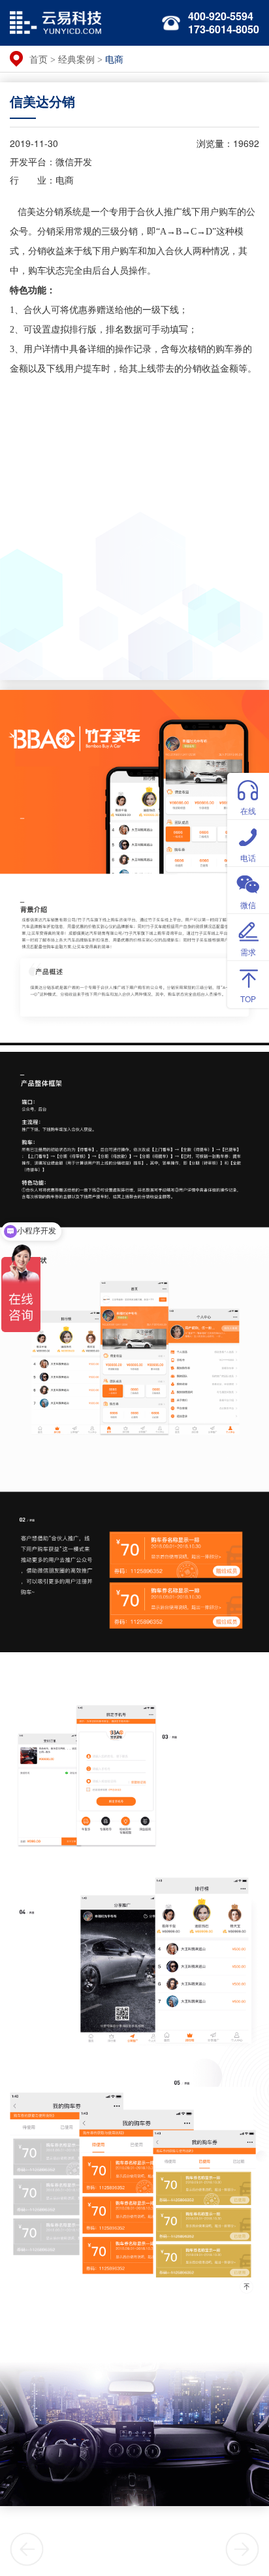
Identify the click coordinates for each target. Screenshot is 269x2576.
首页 (39, 59)
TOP (248, 999)
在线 (248, 810)
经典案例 (76, 59)
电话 (248, 857)
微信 (248, 905)
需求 (248, 952)
